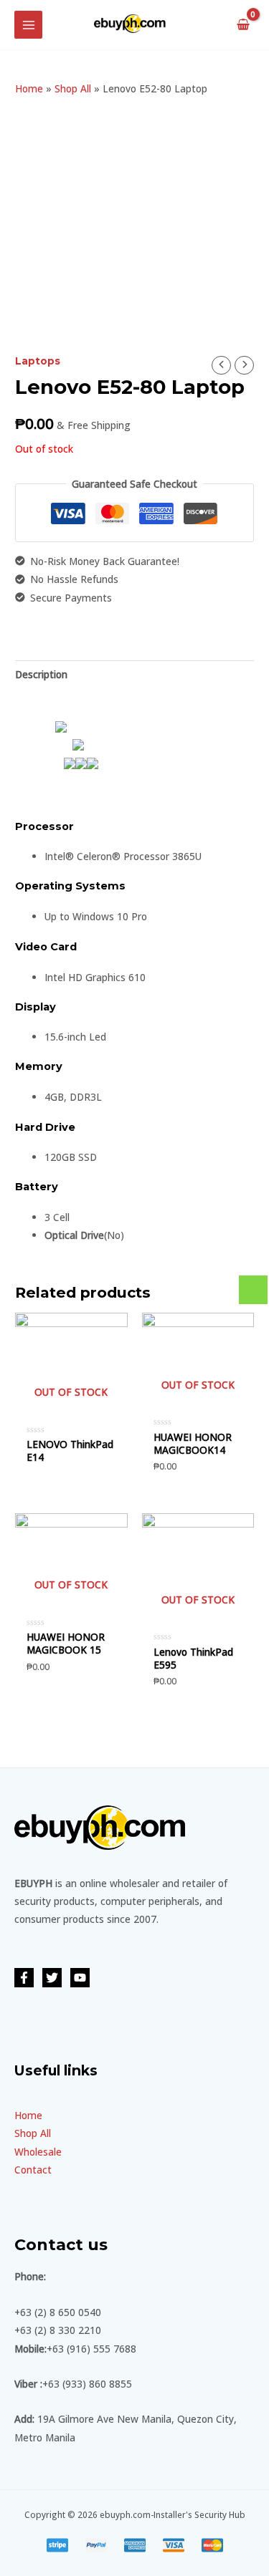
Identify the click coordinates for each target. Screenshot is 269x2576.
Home (29, 88)
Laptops (38, 361)
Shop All (73, 88)
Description (41, 674)
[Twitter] (52, 1978)
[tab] (134, 674)
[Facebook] (24, 1978)
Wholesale (38, 2152)
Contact (33, 2170)
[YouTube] (80, 1978)
